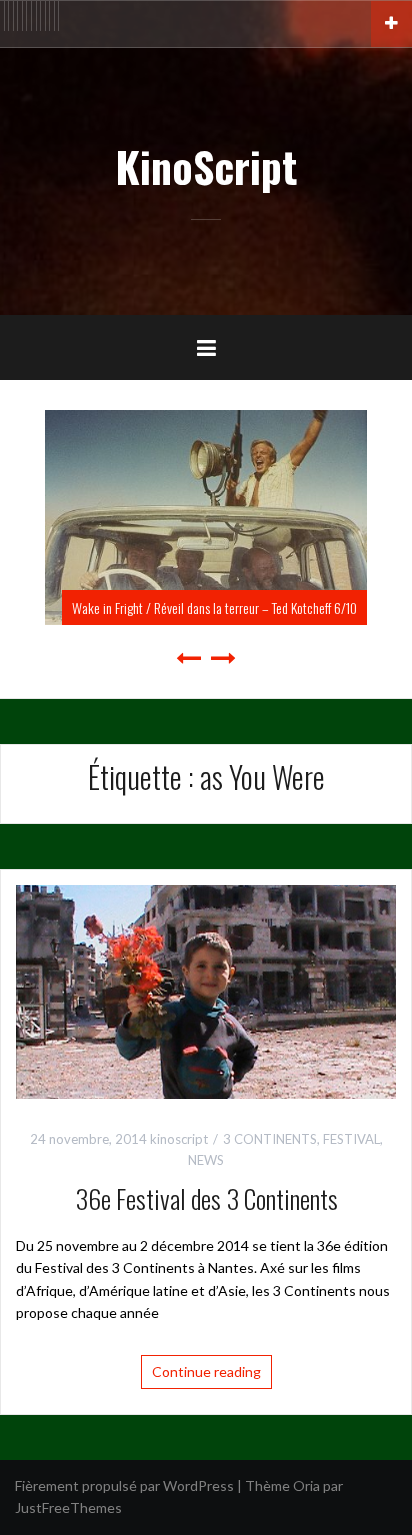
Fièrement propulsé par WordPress (124, 1485)
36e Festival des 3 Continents (206, 1198)
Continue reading (206, 1371)
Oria (306, 1485)
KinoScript (206, 166)
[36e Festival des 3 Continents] (206, 990)
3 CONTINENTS (270, 1139)
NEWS (206, 1160)
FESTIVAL (351, 1139)
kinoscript (179, 1139)
